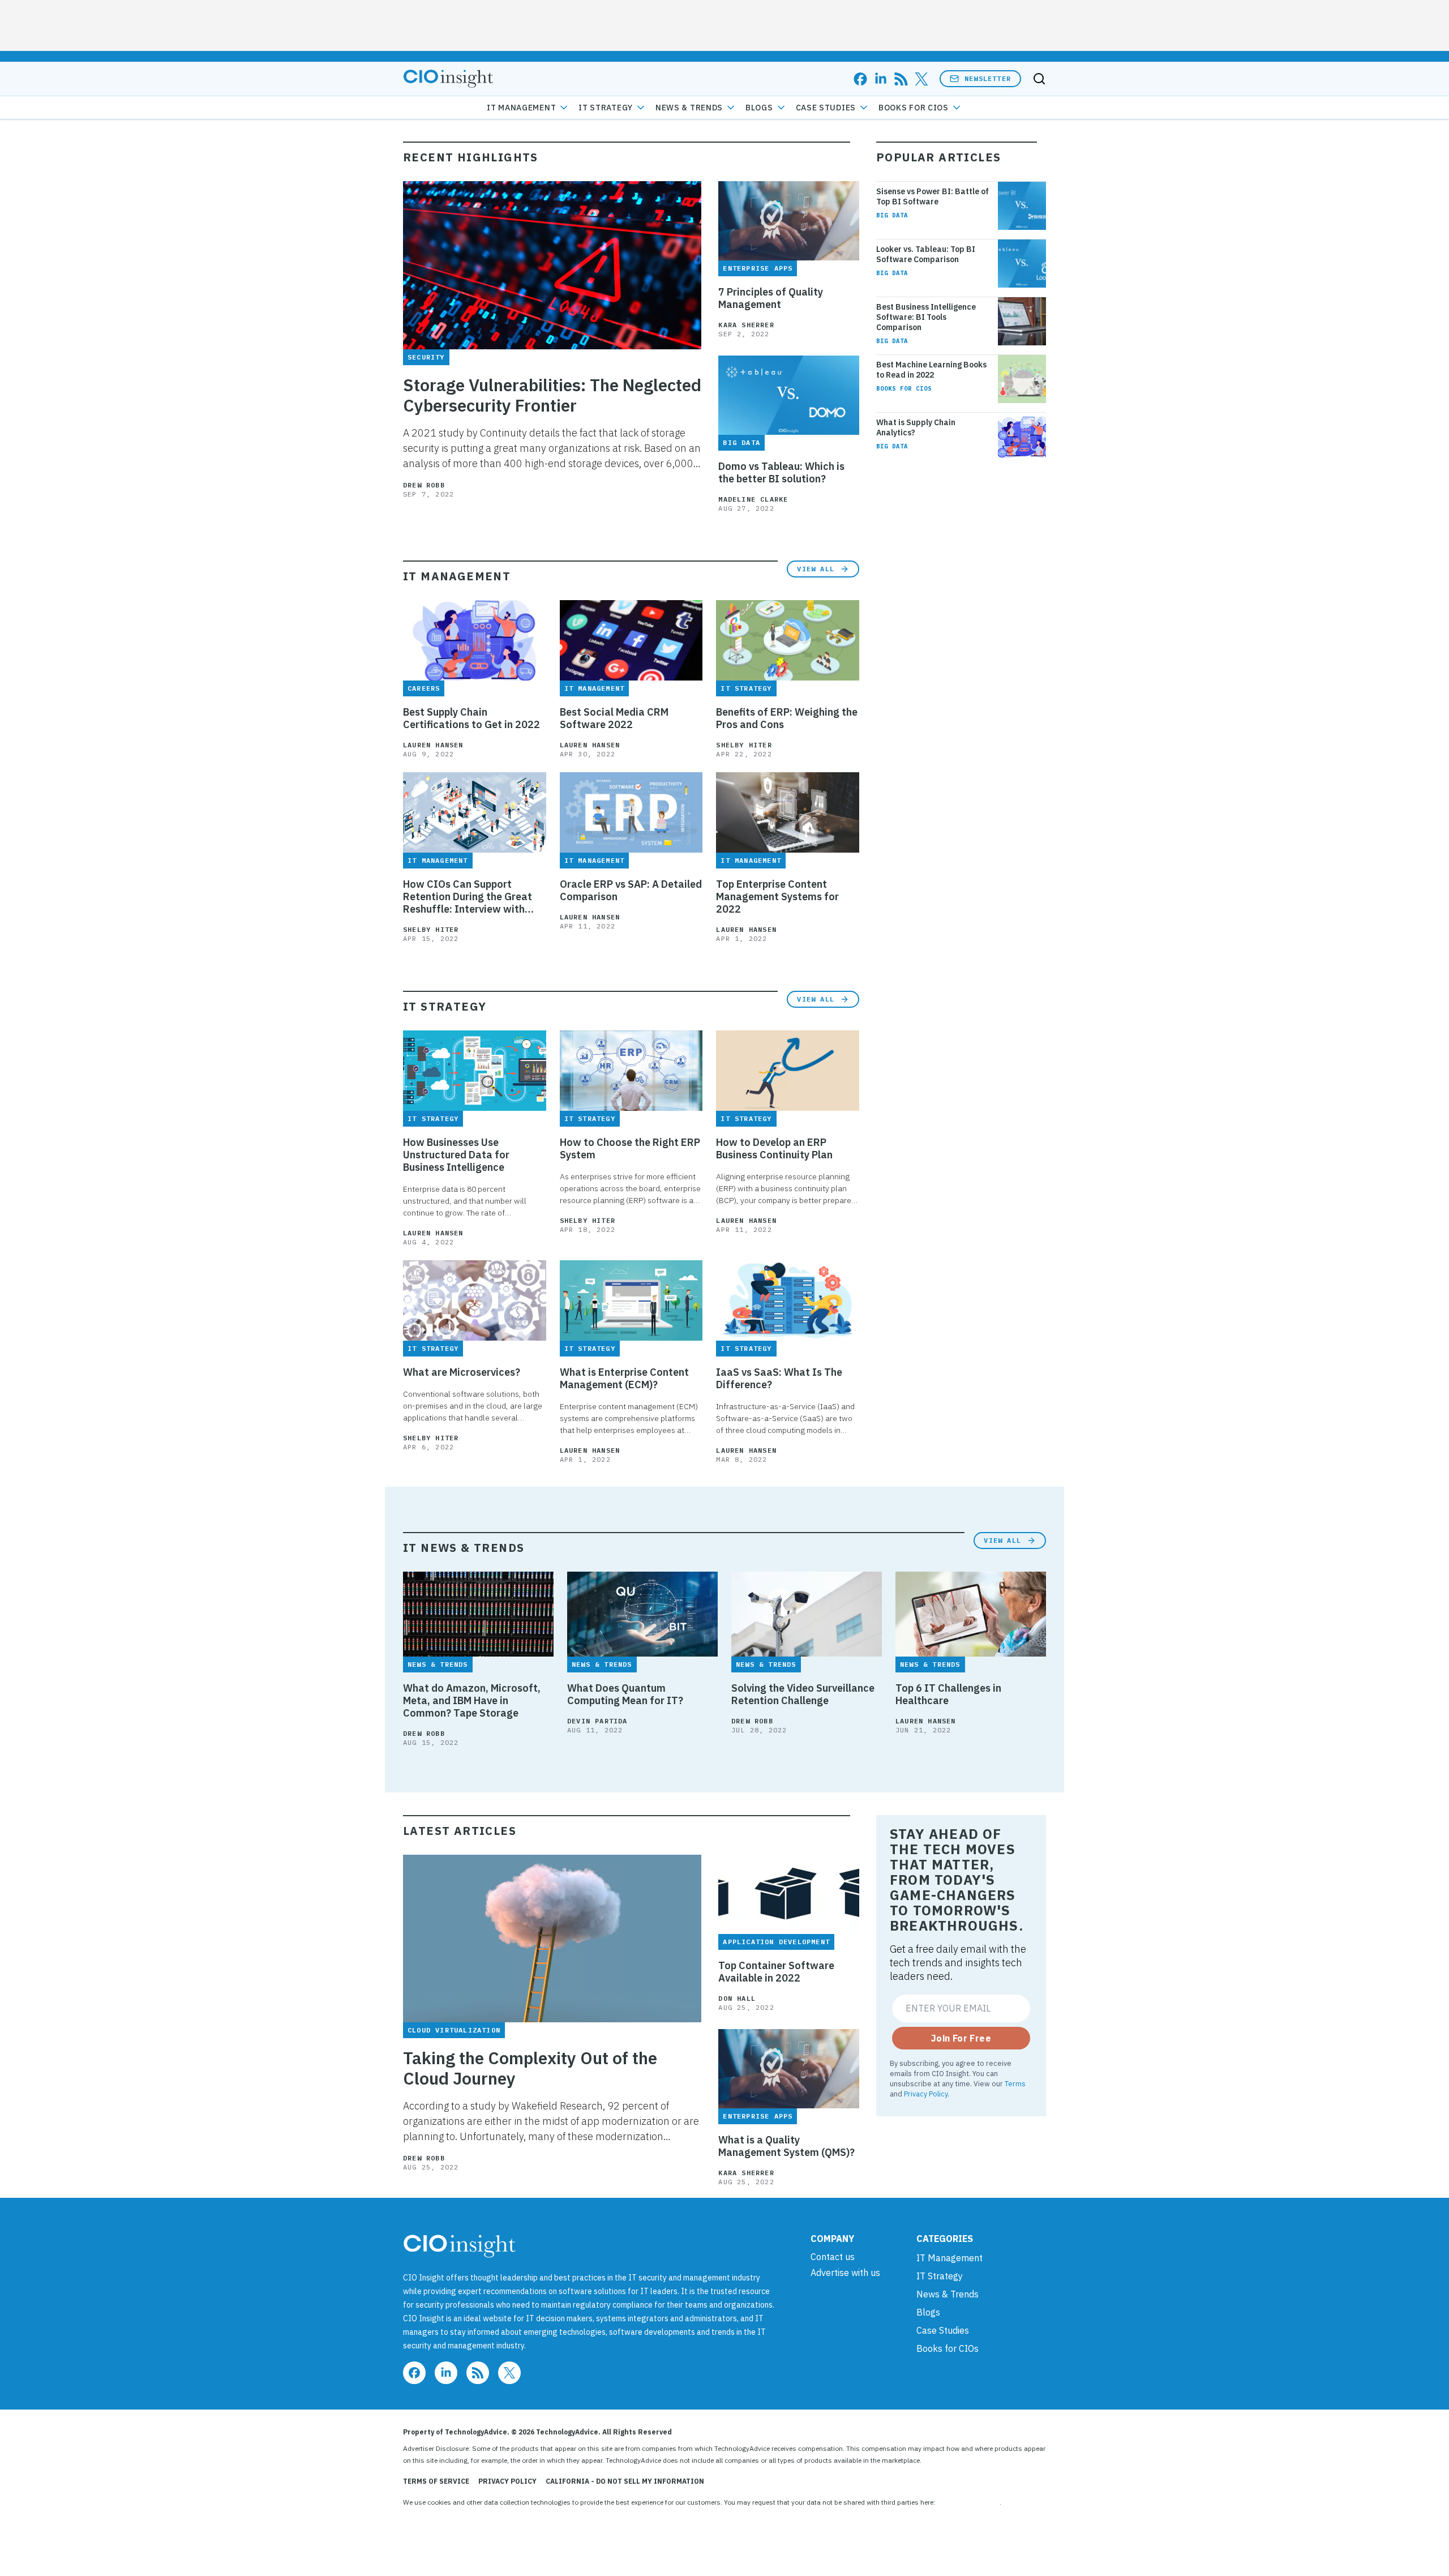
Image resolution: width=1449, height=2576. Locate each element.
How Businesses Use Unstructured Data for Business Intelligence (456, 1155)
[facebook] (860, 79)
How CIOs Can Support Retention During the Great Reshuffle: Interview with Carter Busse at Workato (468, 897)
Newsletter (988, 78)
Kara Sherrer (746, 325)
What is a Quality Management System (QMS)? (786, 2146)
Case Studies (826, 108)
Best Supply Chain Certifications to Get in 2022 (471, 718)
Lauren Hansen (433, 745)
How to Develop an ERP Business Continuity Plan (774, 1149)
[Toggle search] (1039, 79)
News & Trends (689, 108)
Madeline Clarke (753, 499)
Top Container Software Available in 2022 (776, 1972)
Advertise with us (845, 2273)
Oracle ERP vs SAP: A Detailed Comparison (631, 891)
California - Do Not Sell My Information (625, 2481)
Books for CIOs (914, 108)
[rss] (901, 79)
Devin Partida (597, 1721)
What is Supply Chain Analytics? (916, 427)
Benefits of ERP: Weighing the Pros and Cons (787, 718)
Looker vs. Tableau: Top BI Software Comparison (926, 254)
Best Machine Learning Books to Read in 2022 (931, 370)
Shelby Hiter (744, 745)
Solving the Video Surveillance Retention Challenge (803, 1694)
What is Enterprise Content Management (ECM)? (624, 1379)
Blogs (759, 108)
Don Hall (737, 1998)
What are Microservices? (462, 1372)
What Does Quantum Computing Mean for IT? (625, 1694)
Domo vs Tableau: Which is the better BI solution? (781, 473)
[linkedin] (881, 79)
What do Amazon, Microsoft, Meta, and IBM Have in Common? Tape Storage (472, 1701)
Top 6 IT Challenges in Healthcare (948, 1694)
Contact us (833, 2257)
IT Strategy (606, 108)
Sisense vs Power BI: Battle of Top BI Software (933, 196)
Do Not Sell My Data (968, 2502)
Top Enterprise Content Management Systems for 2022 (777, 897)
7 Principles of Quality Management (771, 298)
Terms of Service (436, 2481)
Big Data (892, 215)
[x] (921, 79)
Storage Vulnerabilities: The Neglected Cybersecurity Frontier (552, 395)
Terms (1015, 2083)
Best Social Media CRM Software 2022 (614, 718)
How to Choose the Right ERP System (630, 1149)
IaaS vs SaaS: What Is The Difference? (779, 1379)
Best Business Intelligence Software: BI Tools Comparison (926, 317)
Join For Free (961, 2038)
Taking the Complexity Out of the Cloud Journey (530, 2068)
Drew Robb (424, 485)
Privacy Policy (926, 2094)
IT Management (521, 108)
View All (816, 569)
